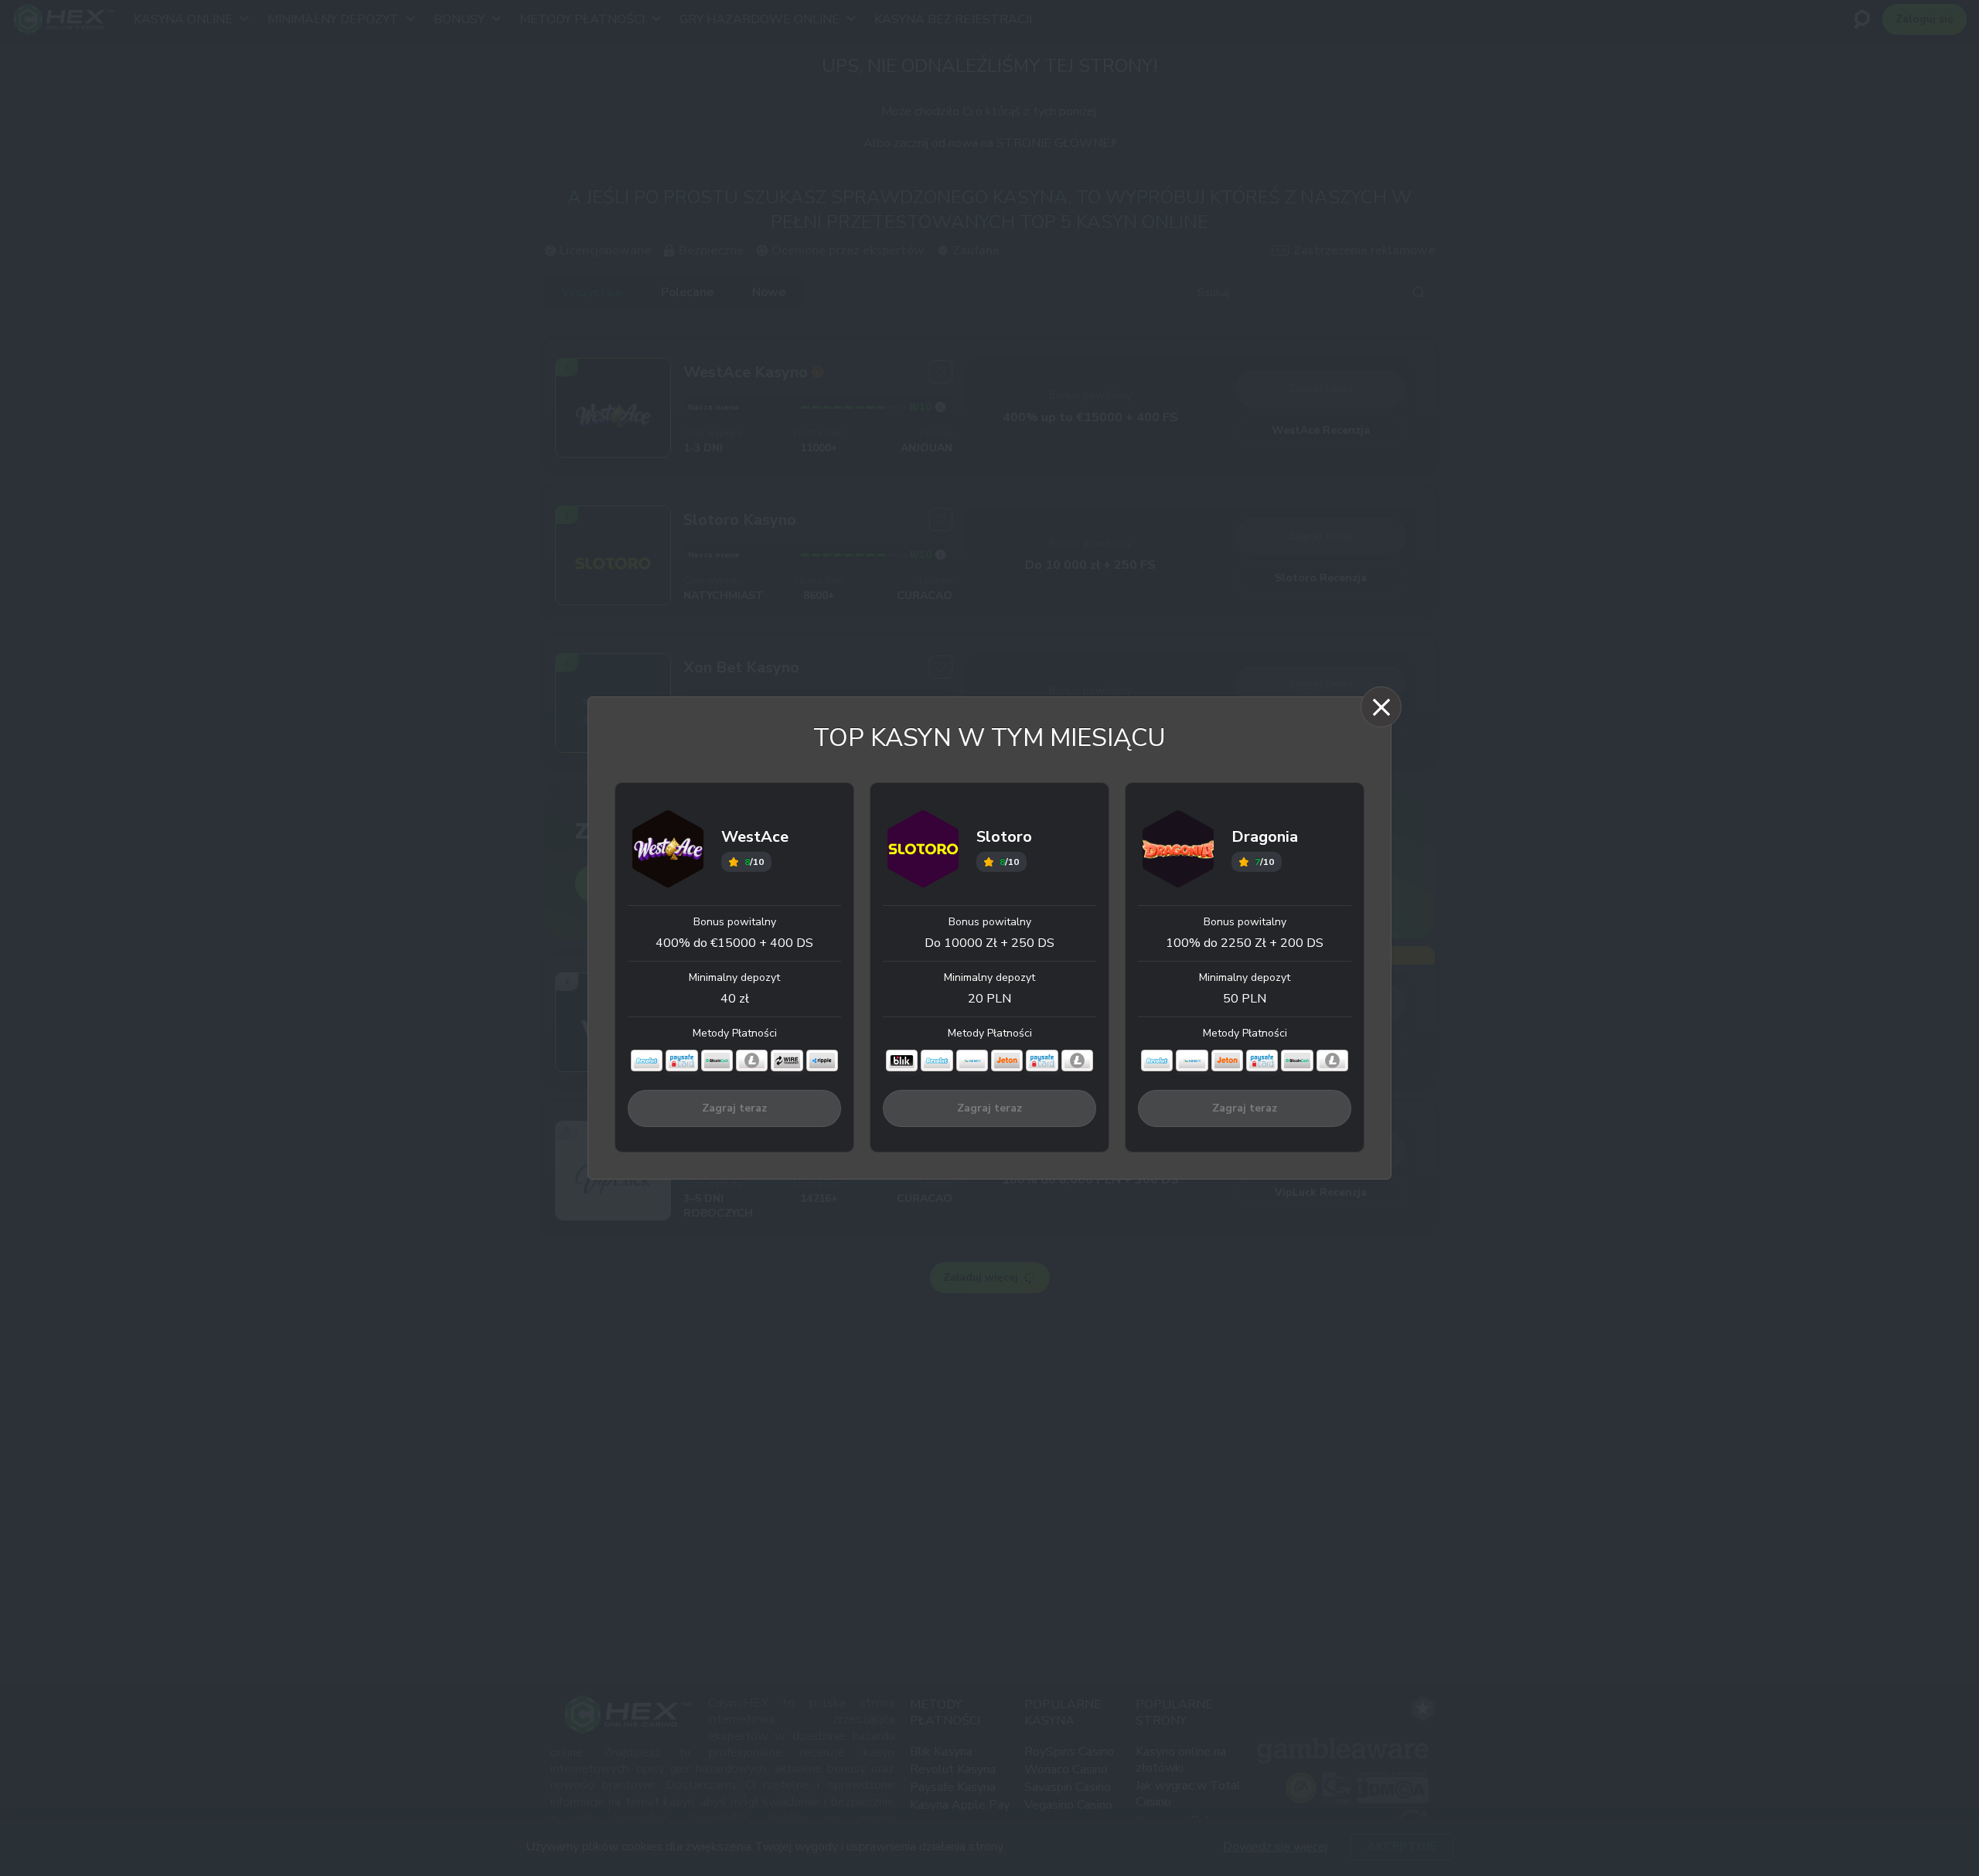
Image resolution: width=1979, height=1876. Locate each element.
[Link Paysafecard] (681, 1061)
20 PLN (989, 999)
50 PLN (1245, 999)
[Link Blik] (902, 1061)
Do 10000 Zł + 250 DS (989, 943)
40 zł (735, 999)
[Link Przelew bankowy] (787, 1061)
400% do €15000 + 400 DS (734, 943)
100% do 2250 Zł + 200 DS (1245, 943)
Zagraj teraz (734, 1108)
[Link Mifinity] (972, 1061)
